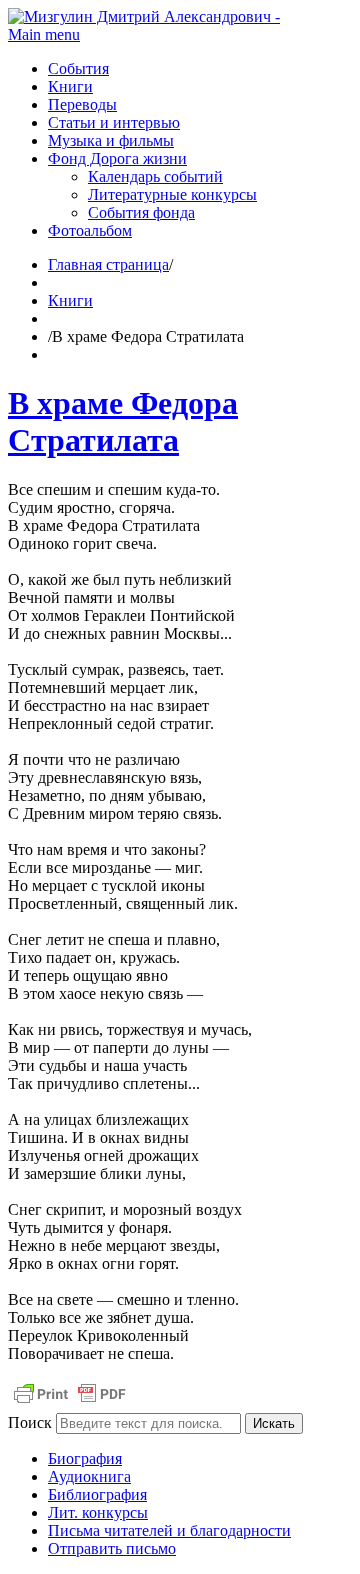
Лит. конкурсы (98, 1512)
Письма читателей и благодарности (169, 1530)
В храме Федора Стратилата (123, 421)
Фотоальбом (90, 230)
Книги (70, 86)
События (78, 68)
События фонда (141, 212)
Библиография (97, 1494)
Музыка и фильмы (111, 140)
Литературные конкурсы (172, 194)
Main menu (44, 34)
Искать (274, 1423)
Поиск (30, 1422)
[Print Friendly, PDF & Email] (70, 1403)
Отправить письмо (112, 1548)
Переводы (82, 104)
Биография (85, 1458)
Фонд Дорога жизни (117, 158)
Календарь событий (155, 176)
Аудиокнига (89, 1476)
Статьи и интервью (114, 122)
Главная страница (108, 264)
